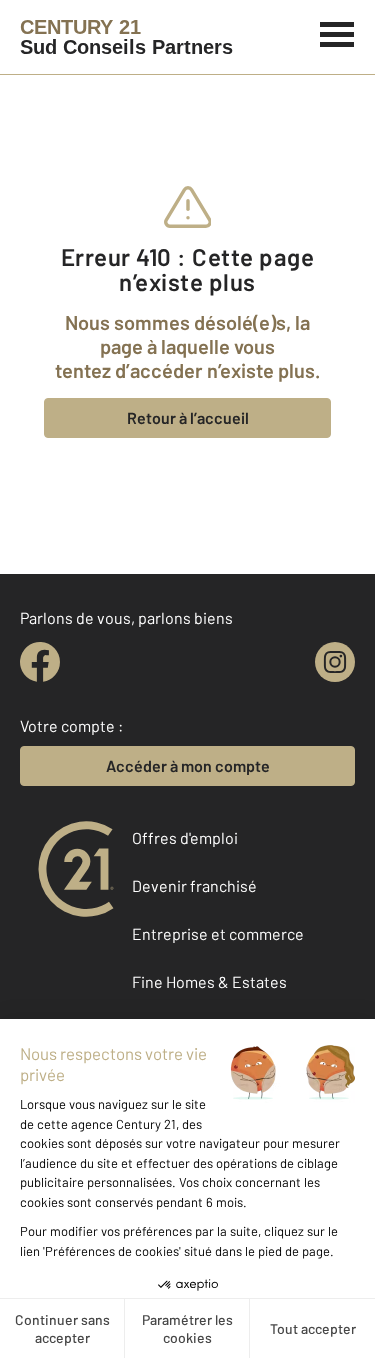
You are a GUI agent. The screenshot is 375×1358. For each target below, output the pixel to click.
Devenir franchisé (194, 885)
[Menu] (337, 32)
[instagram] (335, 662)
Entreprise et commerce (218, 933)
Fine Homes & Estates (209, 981)
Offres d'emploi (185, 837)
